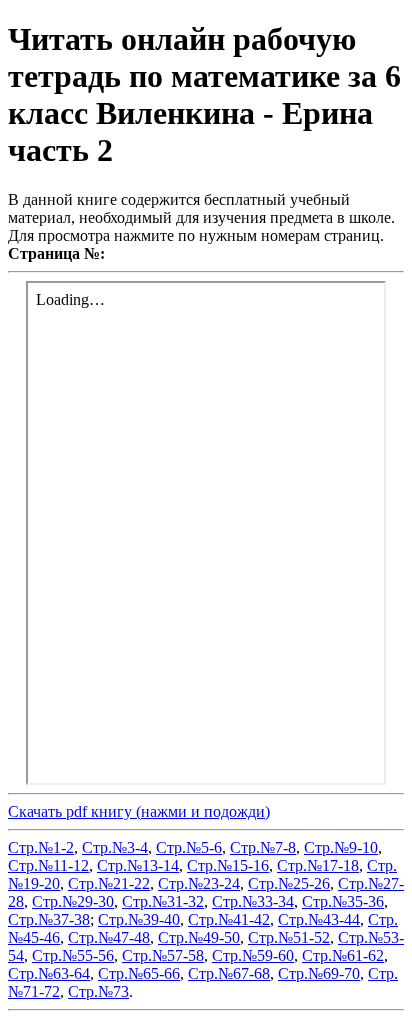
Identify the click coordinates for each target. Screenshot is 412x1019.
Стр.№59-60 (253, 955)
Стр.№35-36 (343, 901)
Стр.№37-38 (49, 919)
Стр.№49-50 (199, 937)
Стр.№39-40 (139, 919)
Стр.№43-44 (319, 919)
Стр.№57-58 (163, 955)
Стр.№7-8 (263, 847)
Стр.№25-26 (289, 883)
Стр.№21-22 (109, 883)
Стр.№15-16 (228, 865)
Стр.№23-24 (199, 883)
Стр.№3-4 (115, 847)
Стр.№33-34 (253, 901)
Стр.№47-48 (109, 937)
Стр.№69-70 (319, 973)
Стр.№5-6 (189, 847)
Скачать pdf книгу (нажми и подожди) (139, 811)
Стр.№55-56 (73, 955)
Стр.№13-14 (138, 865)
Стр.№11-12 (48, 865)
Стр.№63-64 (49, 973)
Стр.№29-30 (73, 901)
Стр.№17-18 (318, 865)
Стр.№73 (98, 991)
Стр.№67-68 (229, 973)
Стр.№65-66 (139, 973)
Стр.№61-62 (343, 955)
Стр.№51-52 (289, 937)
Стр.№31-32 (163, 901)
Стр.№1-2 (41, 847)
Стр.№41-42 (229, 919)
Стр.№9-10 (341, 847)
